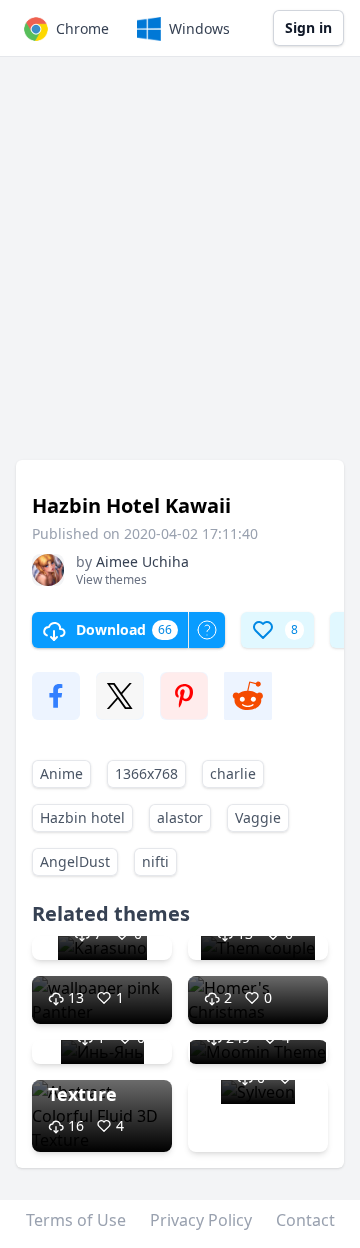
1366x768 (146, 773)
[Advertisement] (180, 268)
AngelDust (75, 861)
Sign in (308, 27)
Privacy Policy (201, 1220)
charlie (233, 773)
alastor (180, 817)
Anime (61, 773)
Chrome (82, 28)
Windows (199, 28)
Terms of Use (76, 1220)
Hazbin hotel (82, 817)
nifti (155, 861)
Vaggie (258, 817)
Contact (305, 1220)
